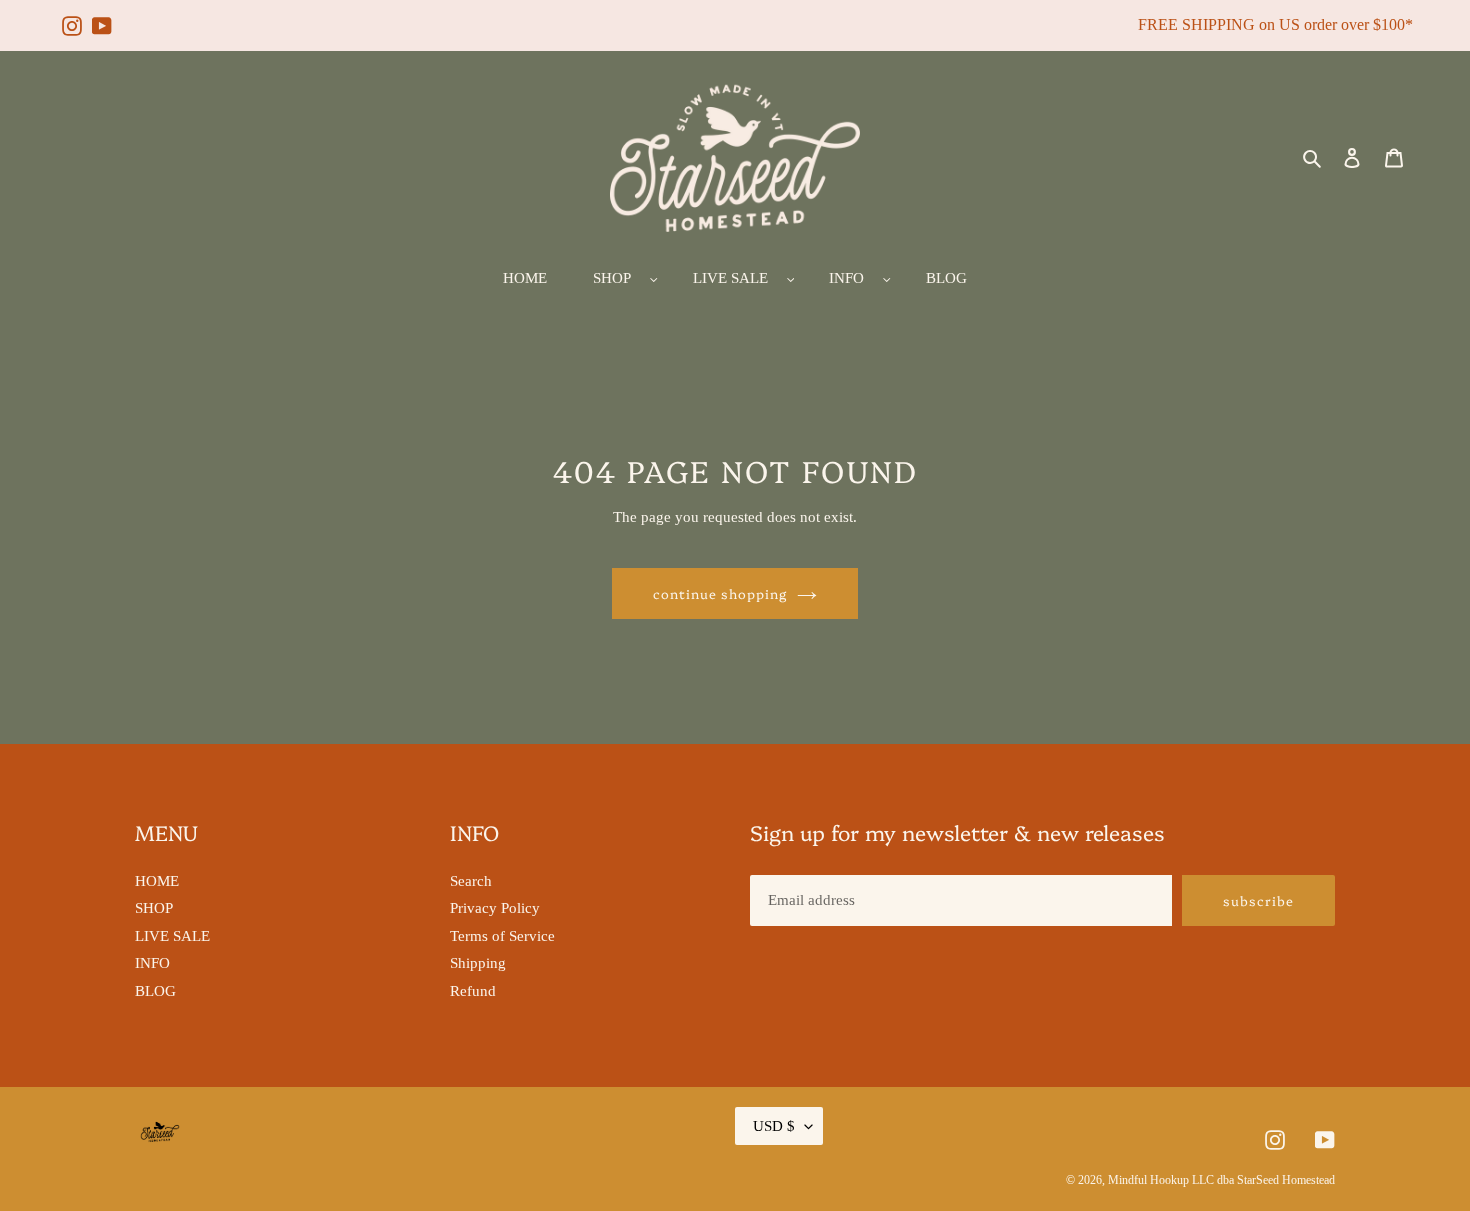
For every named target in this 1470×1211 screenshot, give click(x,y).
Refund (473, 991)
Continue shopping (720, 593)
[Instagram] (72, 17)
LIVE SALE (172, 936)
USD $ (774, 1126)
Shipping (478, 963)
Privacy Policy (495, 908)
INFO (152, 963)
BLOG (155, 991)
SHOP (154, 908)
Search (471, 881)
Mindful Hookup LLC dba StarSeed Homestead (1221, 1180)
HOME (157, 881)
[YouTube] (102, 17)
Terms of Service (502, 936)
